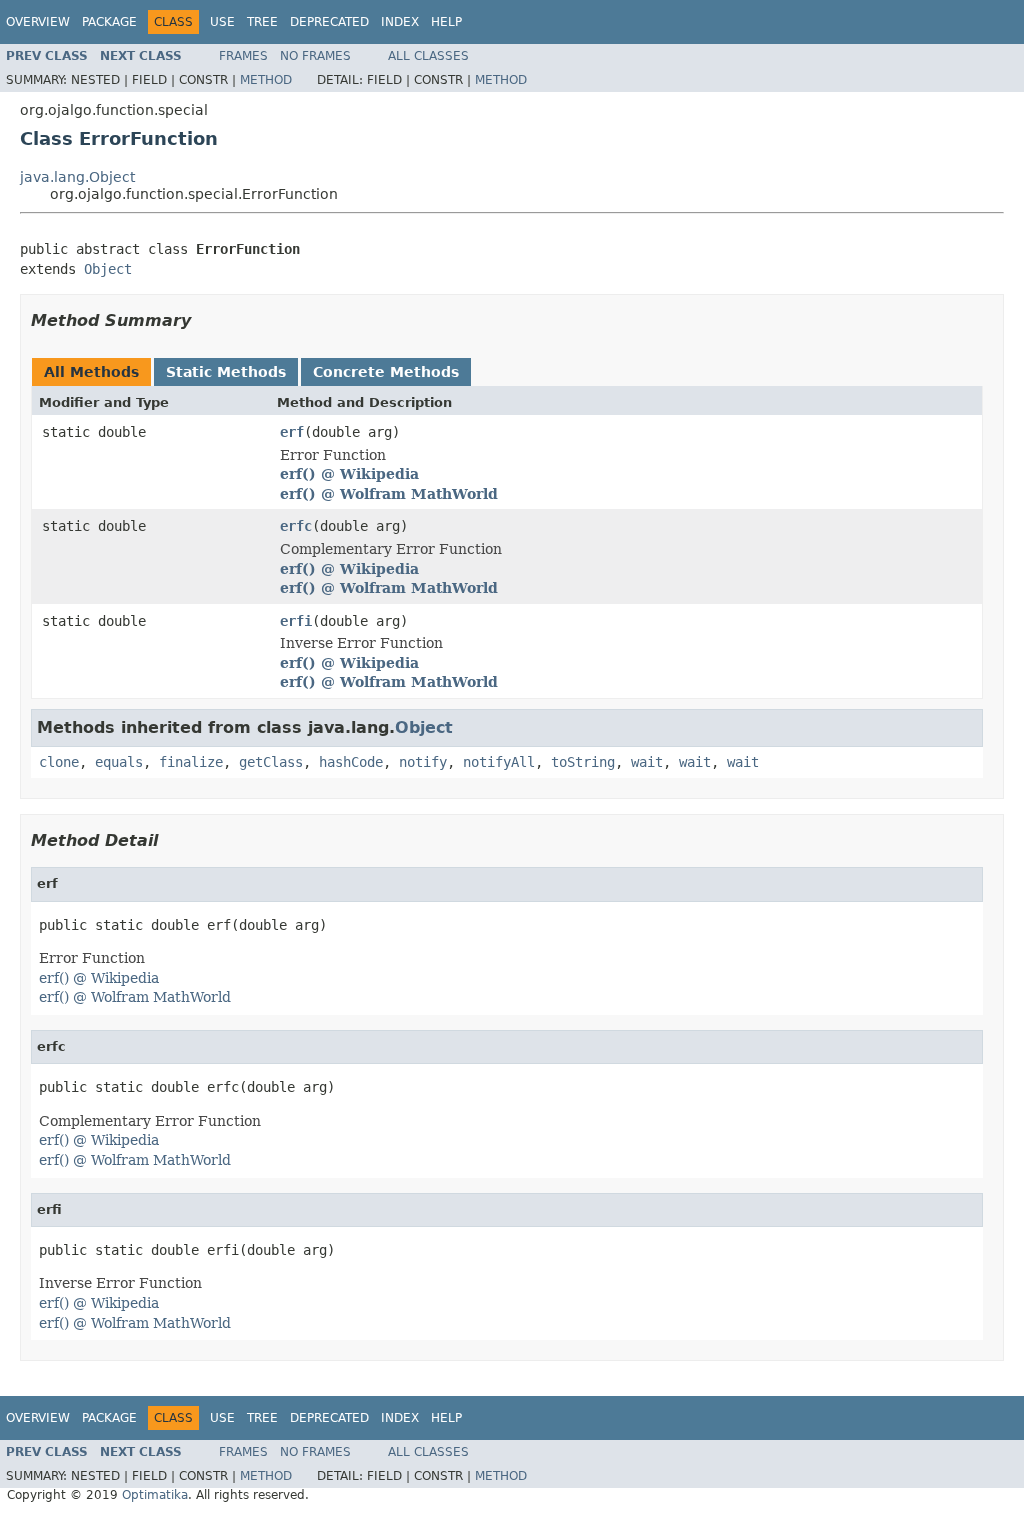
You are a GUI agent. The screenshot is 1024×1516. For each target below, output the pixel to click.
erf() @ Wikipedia (349, 474)
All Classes (428, 56)
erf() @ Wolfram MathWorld (389, 494)
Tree (262, 22)
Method (266, 80)
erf (292, 432)
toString (583, 762)
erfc (296, 526)
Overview (38, 22)
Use (222, 22)
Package (109, 22)
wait (647, 762)
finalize (191, 762)
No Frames (315, 56)
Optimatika (155, 1495)
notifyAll (499, 762)
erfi (296, 621)
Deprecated (329, 22)
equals (119, 762)
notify (423, 762)
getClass (271, 762)
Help (446, 22)
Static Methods (226, 372)
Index (400, 22)
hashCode (351, 762)
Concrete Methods (386, 372)
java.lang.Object (77, 177)
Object (108, 269)
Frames (243, 56)
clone (59, 762)
